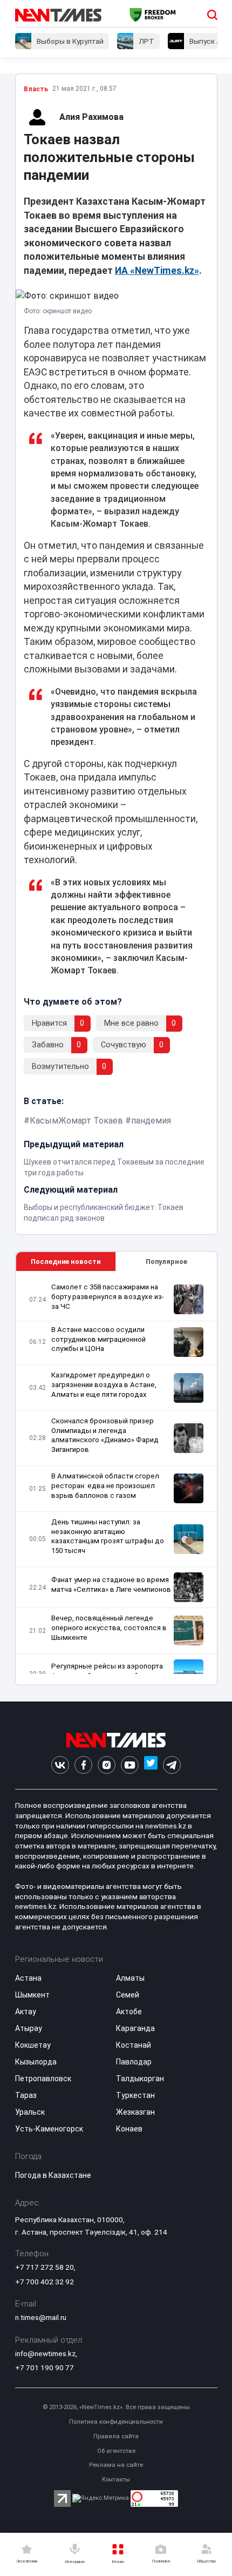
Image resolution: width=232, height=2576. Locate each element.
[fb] (83, 1765)
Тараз (26, 2095)
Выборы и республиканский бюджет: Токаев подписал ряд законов (104, 1213)
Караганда (135, 2028)
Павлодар (134, 2062)
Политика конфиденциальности (116, 2422)
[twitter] (151, 1765)
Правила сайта (116, 2436)
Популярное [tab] (166, 1262)
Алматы (130, 1978)
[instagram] (107, 1765)
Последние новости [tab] (66, 1262)
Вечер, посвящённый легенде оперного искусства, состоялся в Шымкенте (109, 1628)
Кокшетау (33, 2045)
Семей (128, 1995)
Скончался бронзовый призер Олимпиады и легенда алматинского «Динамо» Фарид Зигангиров (105, 1435)
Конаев (129, 2129)
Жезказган (135, 2112)
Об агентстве (116, 2451)
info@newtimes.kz (45, 2353)
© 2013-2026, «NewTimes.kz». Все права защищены (116, 2407)
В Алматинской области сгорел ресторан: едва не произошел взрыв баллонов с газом (105, 1486)
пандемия (151, 1121)
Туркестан (135, 2095)
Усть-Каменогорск (49, 2129)
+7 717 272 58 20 (45, 2267)
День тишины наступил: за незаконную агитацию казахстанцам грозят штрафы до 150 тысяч (108, 1536)
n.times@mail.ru (41, 2317)
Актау (26, 2012)
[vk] (60, 1765)
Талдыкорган (140, 2079)
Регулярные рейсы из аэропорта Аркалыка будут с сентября (107, 1671)
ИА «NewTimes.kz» (157, 271)
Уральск (30, 2112)
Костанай (134, 2045)
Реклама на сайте (116, 2465)
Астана (28, 1978)
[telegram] (172, 1765)
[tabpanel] (116, 1478)
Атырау (29, 2028)
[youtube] (130, 1765)
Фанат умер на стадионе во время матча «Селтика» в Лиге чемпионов (111, 1585)
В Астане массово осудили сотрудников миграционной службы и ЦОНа (98, 1339)
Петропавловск (43, 2079)
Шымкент (32, 1995)
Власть (36, 89)
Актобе (129, 2012)
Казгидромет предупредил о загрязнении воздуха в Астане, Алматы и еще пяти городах (104, 1385)
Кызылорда (36, 2062)
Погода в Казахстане (53, 2175)
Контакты (116, 2480)
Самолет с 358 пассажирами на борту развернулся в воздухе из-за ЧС (108, 1297)
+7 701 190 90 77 (45, 2368)
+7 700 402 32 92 (45, 2282)
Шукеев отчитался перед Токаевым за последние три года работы (114, 1167)
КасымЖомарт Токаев (76, 1121)
